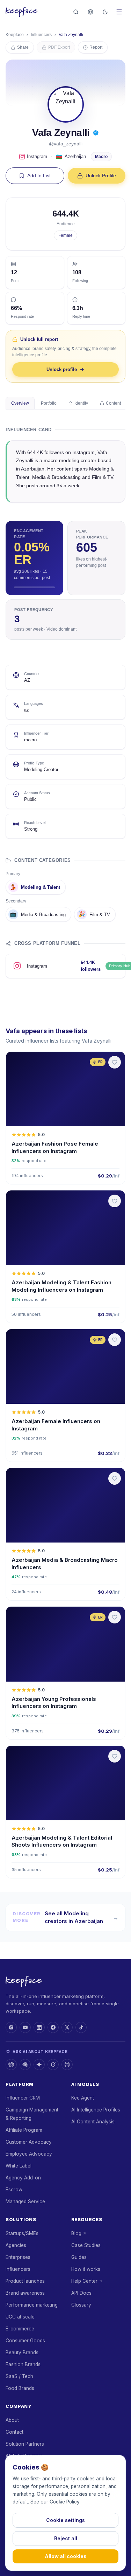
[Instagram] (11, 2027)
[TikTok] (81, 2027)
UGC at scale (20, 2317)
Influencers (41, 35)
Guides (79, 2257)
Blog (76, 2233)
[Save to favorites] (115, 1062)
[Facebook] (53, 2027)
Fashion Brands (23, 2364)
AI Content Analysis (93, 2122)
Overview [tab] (20, 403)
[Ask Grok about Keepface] (53, 2065)
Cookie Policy (65, 2502)
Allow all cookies (66, 2556)
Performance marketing (32, 2305)
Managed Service (25, 2201)
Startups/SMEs (22, 2233)
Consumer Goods (25, 2341)
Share (23, 47)
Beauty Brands (22, 2352)
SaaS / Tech (19, 2376)
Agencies (16, 2245)
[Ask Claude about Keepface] (25, 2065)
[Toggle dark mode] (105, 12)
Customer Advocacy (29, 2142)
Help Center (84, 2281)
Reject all (66, 2538)
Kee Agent (83, 2098)
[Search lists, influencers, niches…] (76, 12)
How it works (86, 2269)
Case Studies (86, 2245)
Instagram (37, 156)
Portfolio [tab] (49, 403)
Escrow (14, 2190)
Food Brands (20, 2388)
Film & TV (94, 914)
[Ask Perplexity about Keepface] (67, 2065)
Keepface (15, 35)
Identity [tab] (81, 403)
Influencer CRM (23, 2098)
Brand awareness (25, 2293)
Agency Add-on (23, 2178)
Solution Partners (25, 2444)
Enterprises (18, 2257)
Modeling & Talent (35, 887)
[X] (67, 2027)
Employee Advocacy (29, 2154)
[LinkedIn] (39, 2027)
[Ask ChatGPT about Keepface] (11, 2065)
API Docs (81, 2293)
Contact (14, 2432)
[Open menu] (119, 12)
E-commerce (20, 2329)
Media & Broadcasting (38, 914)
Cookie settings (65, 2520)
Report (96, 47)
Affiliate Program (24, 2130)
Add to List (39, 176)
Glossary (81, 2305)
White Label (19, 2166)
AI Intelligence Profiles (96, 2110)
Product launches (25, 2281)
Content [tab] (113, 403)
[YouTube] (25, 2027)
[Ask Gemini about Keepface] (39, 2065)
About (12, 2420)
